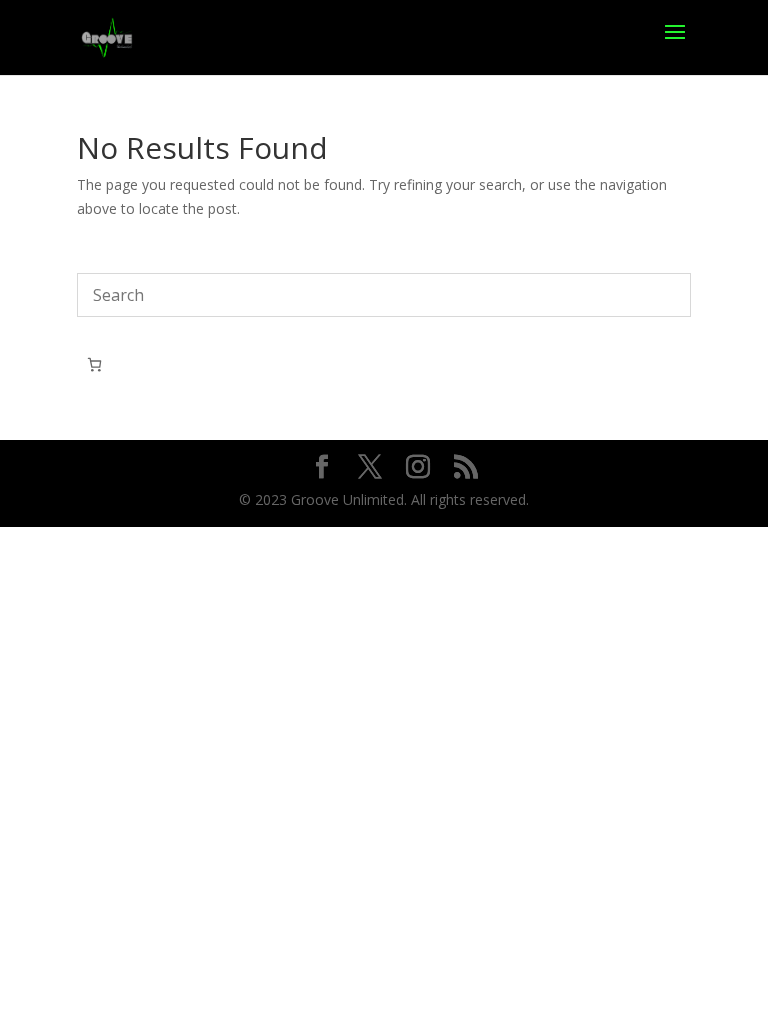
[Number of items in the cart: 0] (94, 364)
